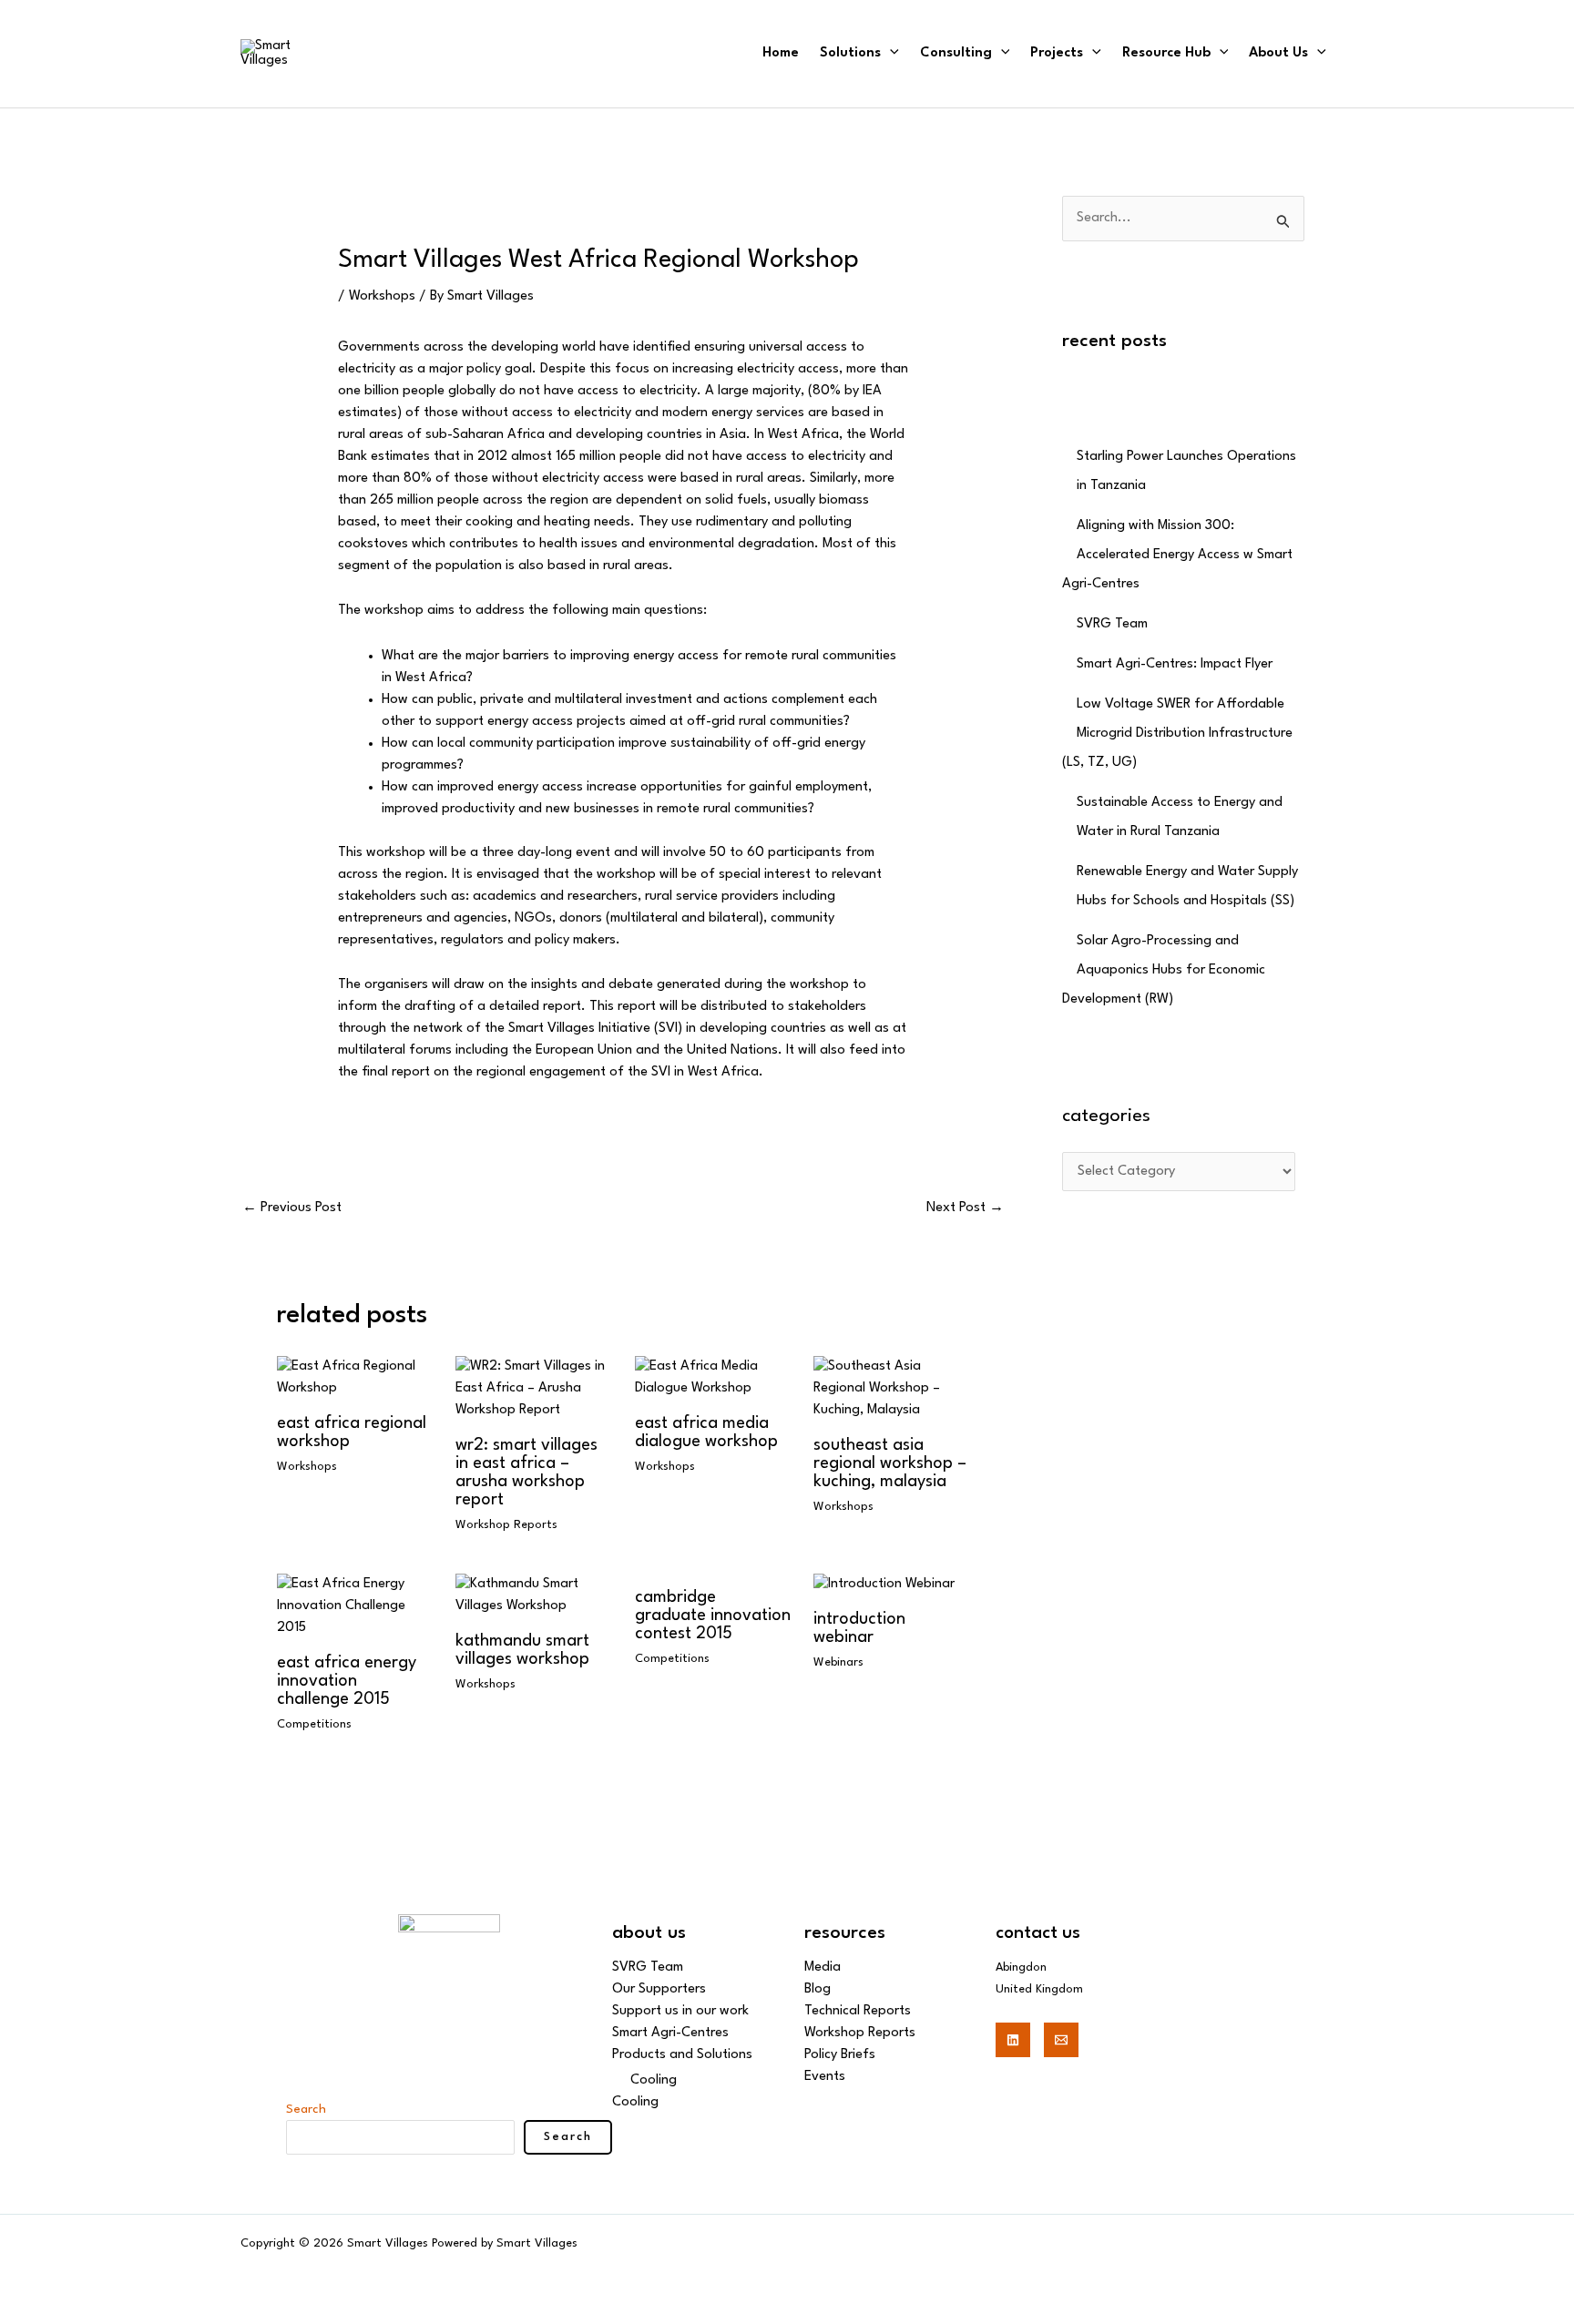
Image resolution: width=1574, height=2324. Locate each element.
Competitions (314, 1724)
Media (823, 1967)
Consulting (956, 53)
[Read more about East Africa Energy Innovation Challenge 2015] (355, 1606)
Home (781, 53)
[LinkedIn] (1013, 2040)
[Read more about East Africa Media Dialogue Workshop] (713, 1377)
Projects (1057, 53)
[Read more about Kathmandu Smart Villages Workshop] (533, 1595)
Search (306, 2109)
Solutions (850, 53)
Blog (818, 1989)
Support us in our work (680, 2011)
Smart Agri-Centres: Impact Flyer (1175, 664)
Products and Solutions (682, 2055)
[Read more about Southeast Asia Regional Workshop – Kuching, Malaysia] (891, 1388)
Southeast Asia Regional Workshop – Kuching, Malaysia (890, 1463)
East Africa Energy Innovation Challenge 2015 (347, 1681)
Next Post (965, 1208)
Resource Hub (1166, 53)
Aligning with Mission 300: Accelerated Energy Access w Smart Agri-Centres (1177, 555)
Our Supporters (659, 1989)
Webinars (838, 1662)
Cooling (654, 2080)
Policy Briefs (840, 2055)
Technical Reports (858, 2011)
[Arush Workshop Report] (533, 1388)
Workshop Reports (506, 1525)
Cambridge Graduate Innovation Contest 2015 (713, 1616)
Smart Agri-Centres (670, 2033)
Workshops (382, 296)
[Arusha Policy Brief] (355, 1377)
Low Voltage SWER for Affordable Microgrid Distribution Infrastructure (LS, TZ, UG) (1177, 734)
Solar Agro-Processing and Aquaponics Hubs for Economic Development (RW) (1164, 970)
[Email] (1061, 2040)
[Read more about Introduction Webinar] (884, 1584)
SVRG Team (1112, 624)
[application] (890, 53)
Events (825, 2077)
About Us (1278, 53)
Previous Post (292, 1208)
